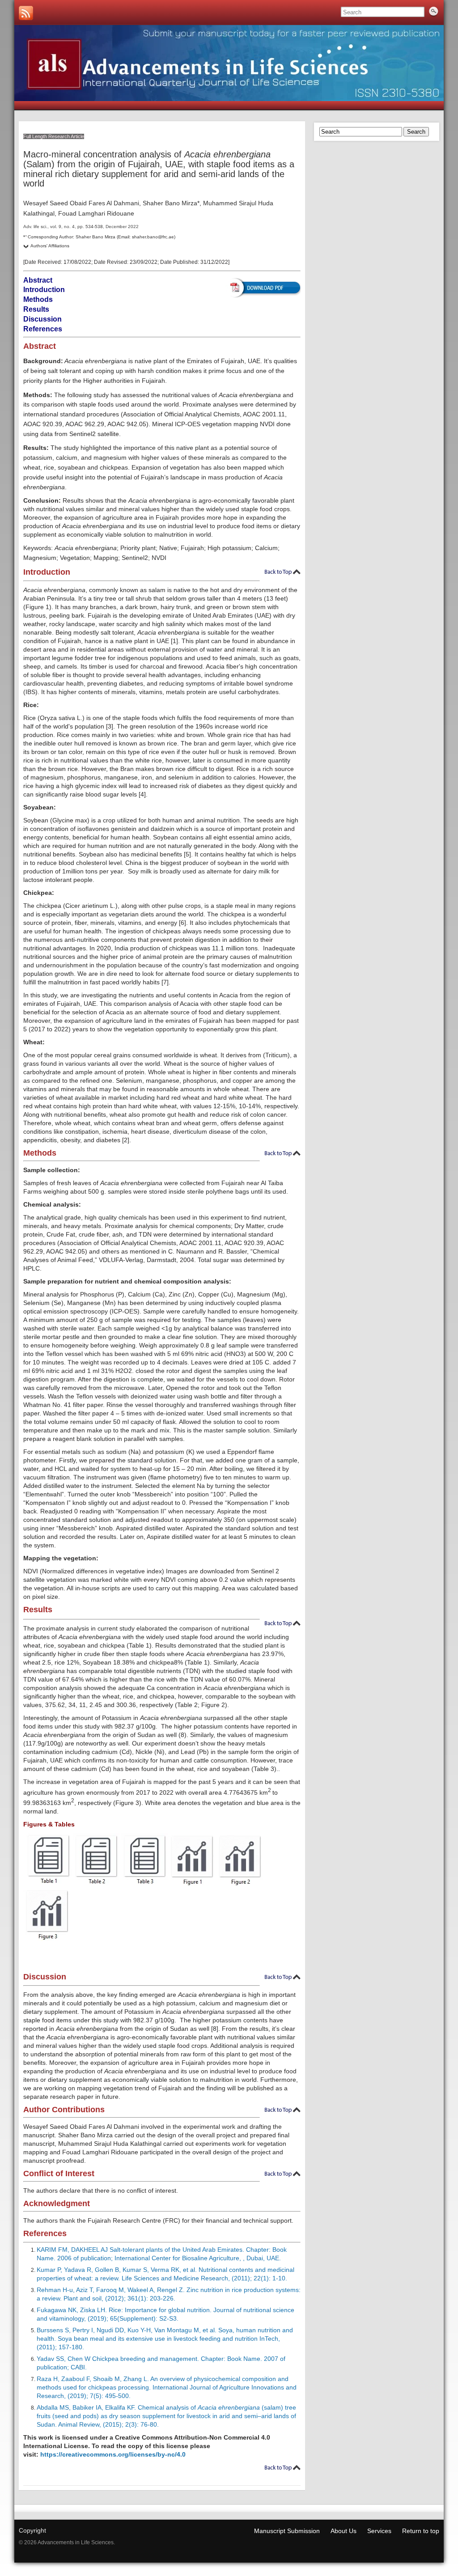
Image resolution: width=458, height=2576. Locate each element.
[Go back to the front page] (229, 63)
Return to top (421, 2531)
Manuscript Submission (287, 2531)
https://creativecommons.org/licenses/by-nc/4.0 (113, 2454)
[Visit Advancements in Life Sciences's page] (26, 13)
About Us (343, 2531)
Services (379, 2531)
